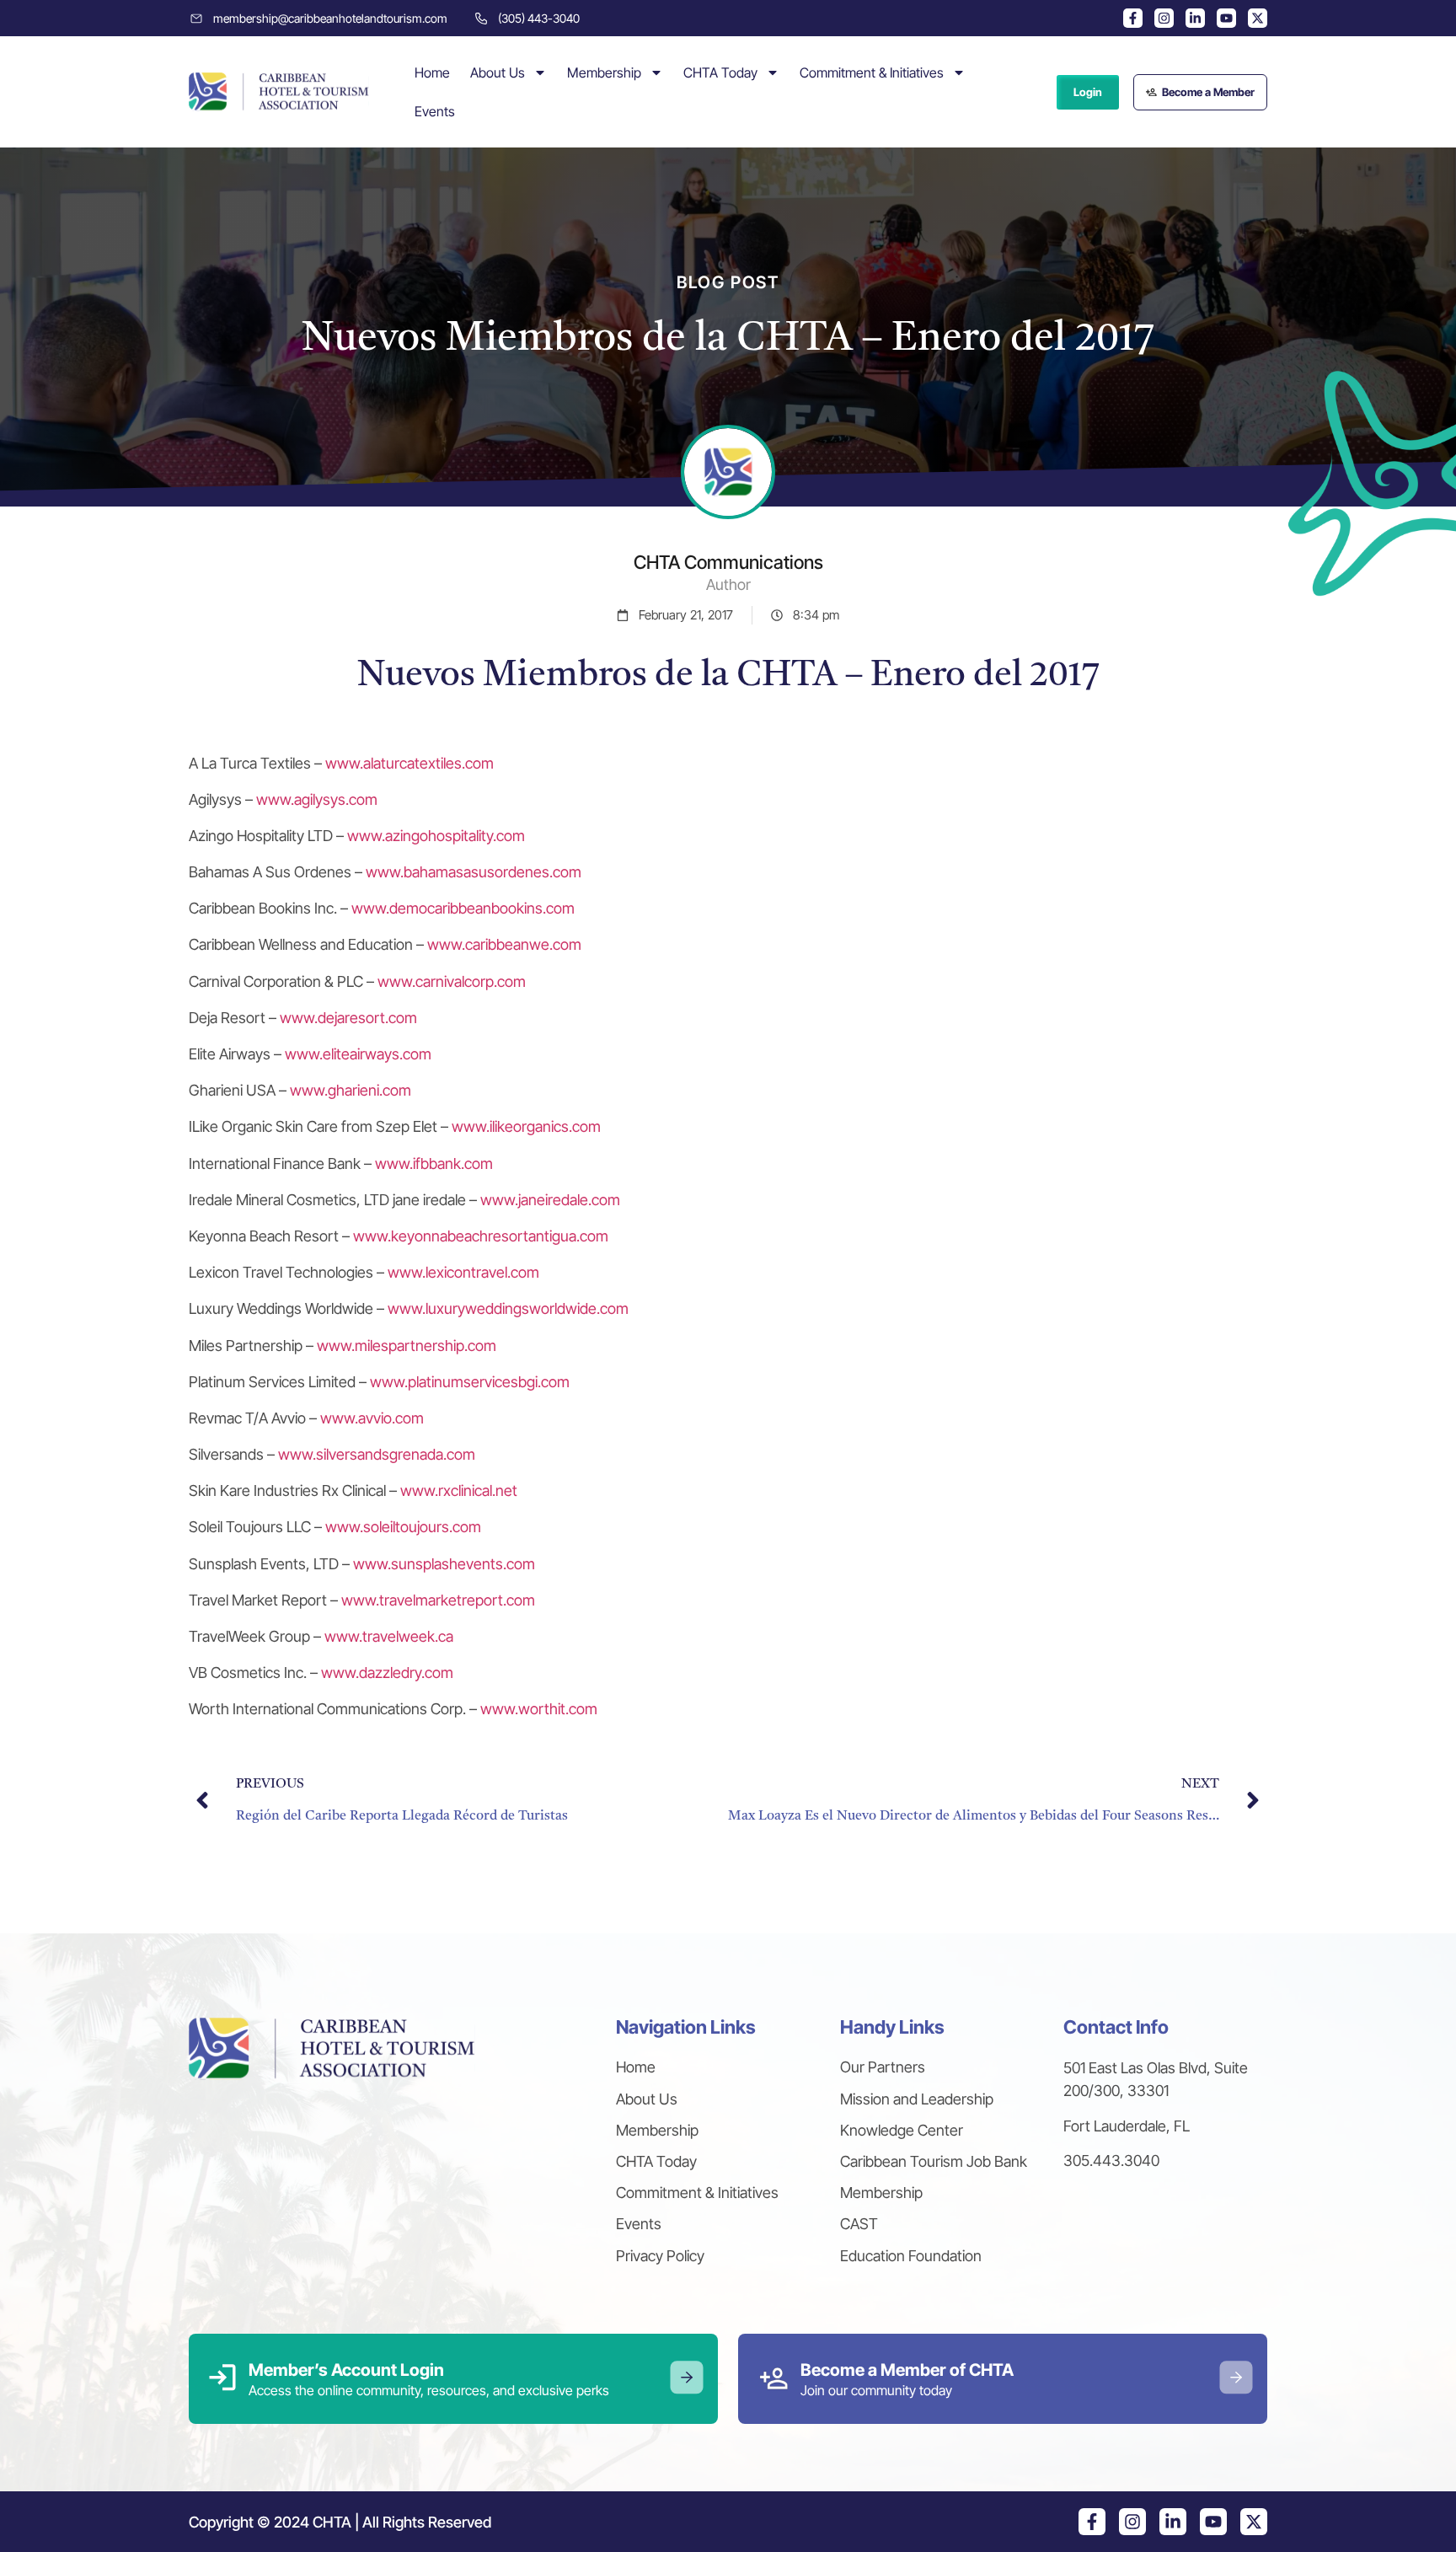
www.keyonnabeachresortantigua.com (481, 1236)
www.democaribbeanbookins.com (463, 908)
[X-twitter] (1258, 18)
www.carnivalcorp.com (452, 981)
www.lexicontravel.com (463, 1272)
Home (432, 72)
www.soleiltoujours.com (403, 1527)
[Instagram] (1164, 18)
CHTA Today (720, 72)
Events (435, 111)
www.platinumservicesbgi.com (470, 1382)
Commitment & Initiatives (872, 72)
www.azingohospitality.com (436, 836)
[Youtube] (1226, 18)
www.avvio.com (372, 1418)
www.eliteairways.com (358, 1054)
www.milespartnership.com (407, 1346)
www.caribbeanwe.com (504, 944)
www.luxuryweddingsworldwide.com (508, 1308)
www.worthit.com (539, 1709)
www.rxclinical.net (459, 1490)
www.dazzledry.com (387, 1673)
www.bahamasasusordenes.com (474, 872)
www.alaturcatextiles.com (409, 763)
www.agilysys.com (317, 799)
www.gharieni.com (351, 1090)
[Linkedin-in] (1195, 18)
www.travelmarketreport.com (438, 1600)
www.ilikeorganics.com (526, 1126)
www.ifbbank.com (434, 1163)
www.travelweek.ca (389, 1636)
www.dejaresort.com (348, 1018)
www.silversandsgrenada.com (377, 1454)
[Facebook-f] (1133, 18)
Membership (604, 72)
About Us (498, 72)
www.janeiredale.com (550, 1200)
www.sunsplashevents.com (444, 1564)
